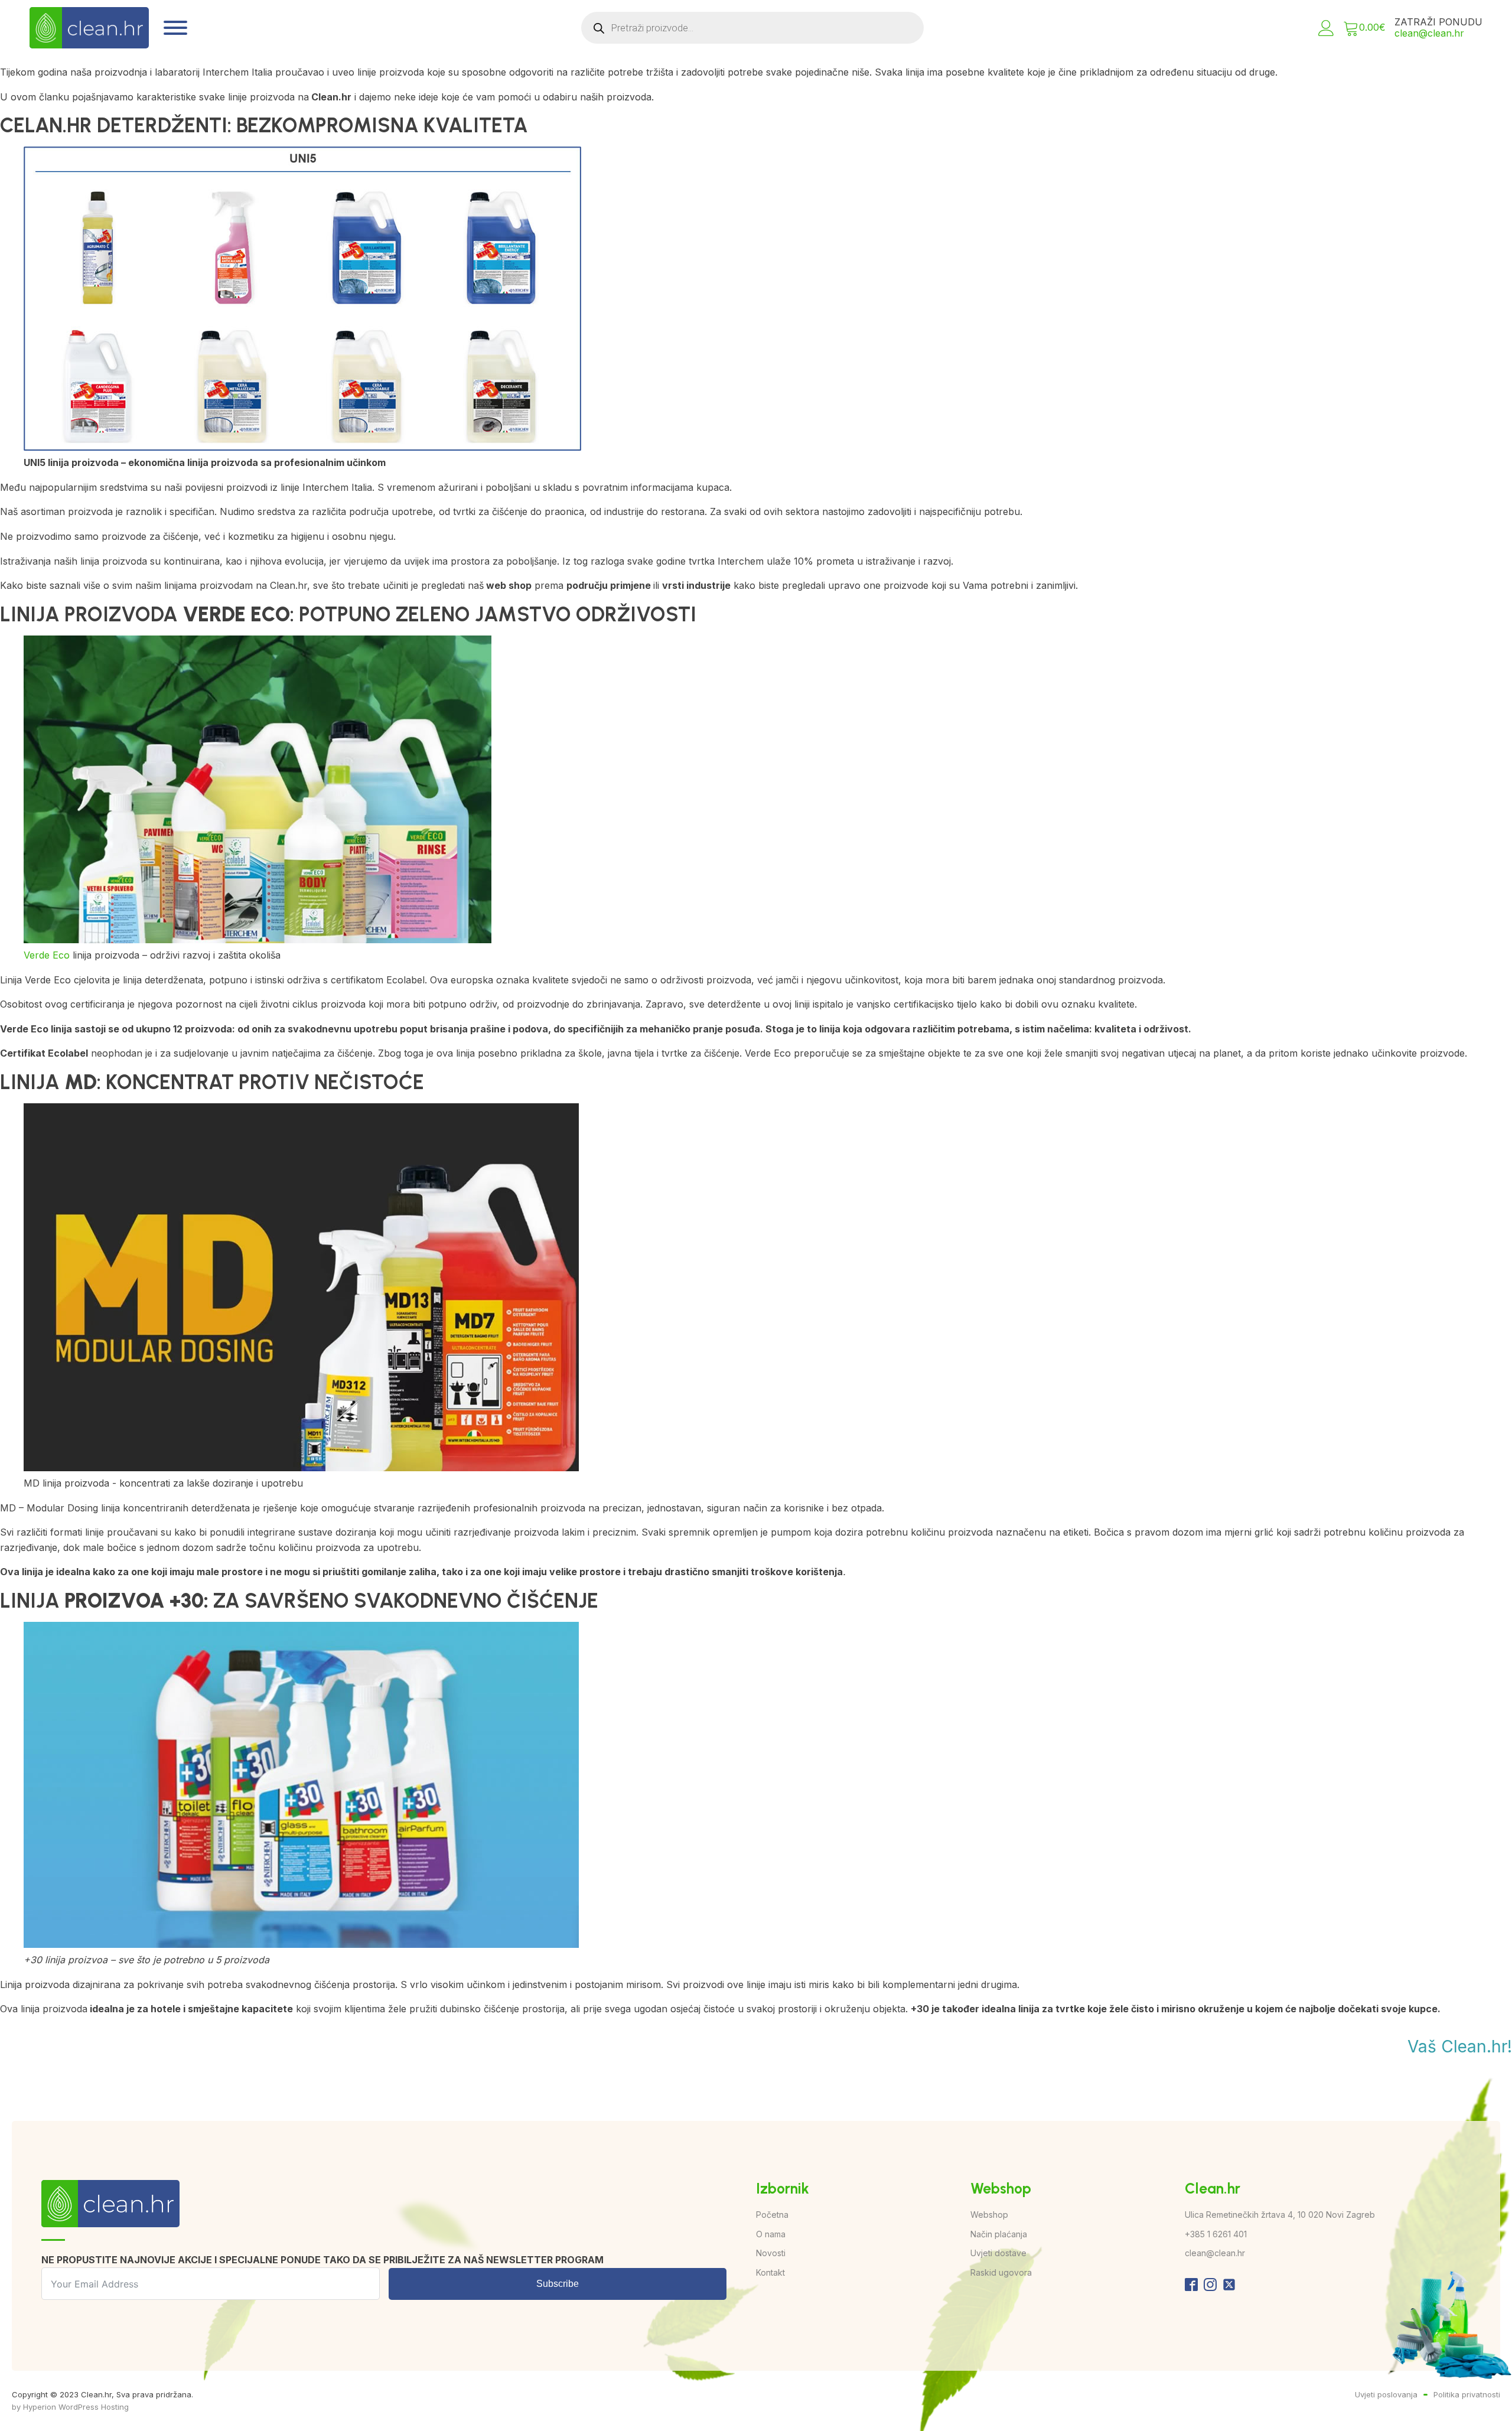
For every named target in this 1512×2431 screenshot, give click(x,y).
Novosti (771, 2253)
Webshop (989, 2215)
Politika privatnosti (1467, 2394)
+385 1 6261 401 (1216, 2234)
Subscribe (558, 2284)
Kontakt (770, 2272)
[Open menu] (175, 28)
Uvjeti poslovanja (1386, 2394)
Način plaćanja (999, 2234)
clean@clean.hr (1429, 33)
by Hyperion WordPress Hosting (70, 2407)
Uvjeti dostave (998, 2253)
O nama (771, 2234)
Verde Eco (47, 955)
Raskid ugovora (1001, 2272)
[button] (1326, 28)
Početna (772, 2215)
